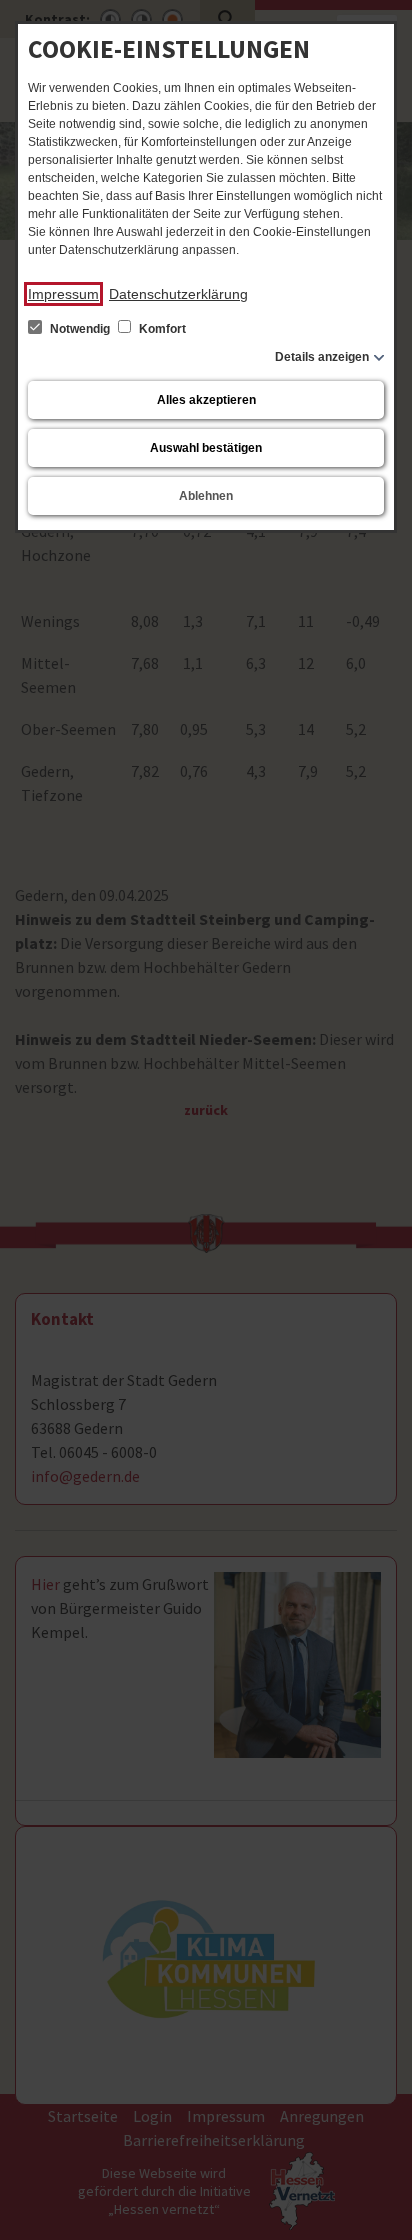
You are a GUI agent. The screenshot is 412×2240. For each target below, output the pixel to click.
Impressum (63, 294)
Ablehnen (206, 496)
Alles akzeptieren (206, 400)
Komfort (161, 329)
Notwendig (80, 329)
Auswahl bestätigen (206, 448)
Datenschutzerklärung (178, 294)
